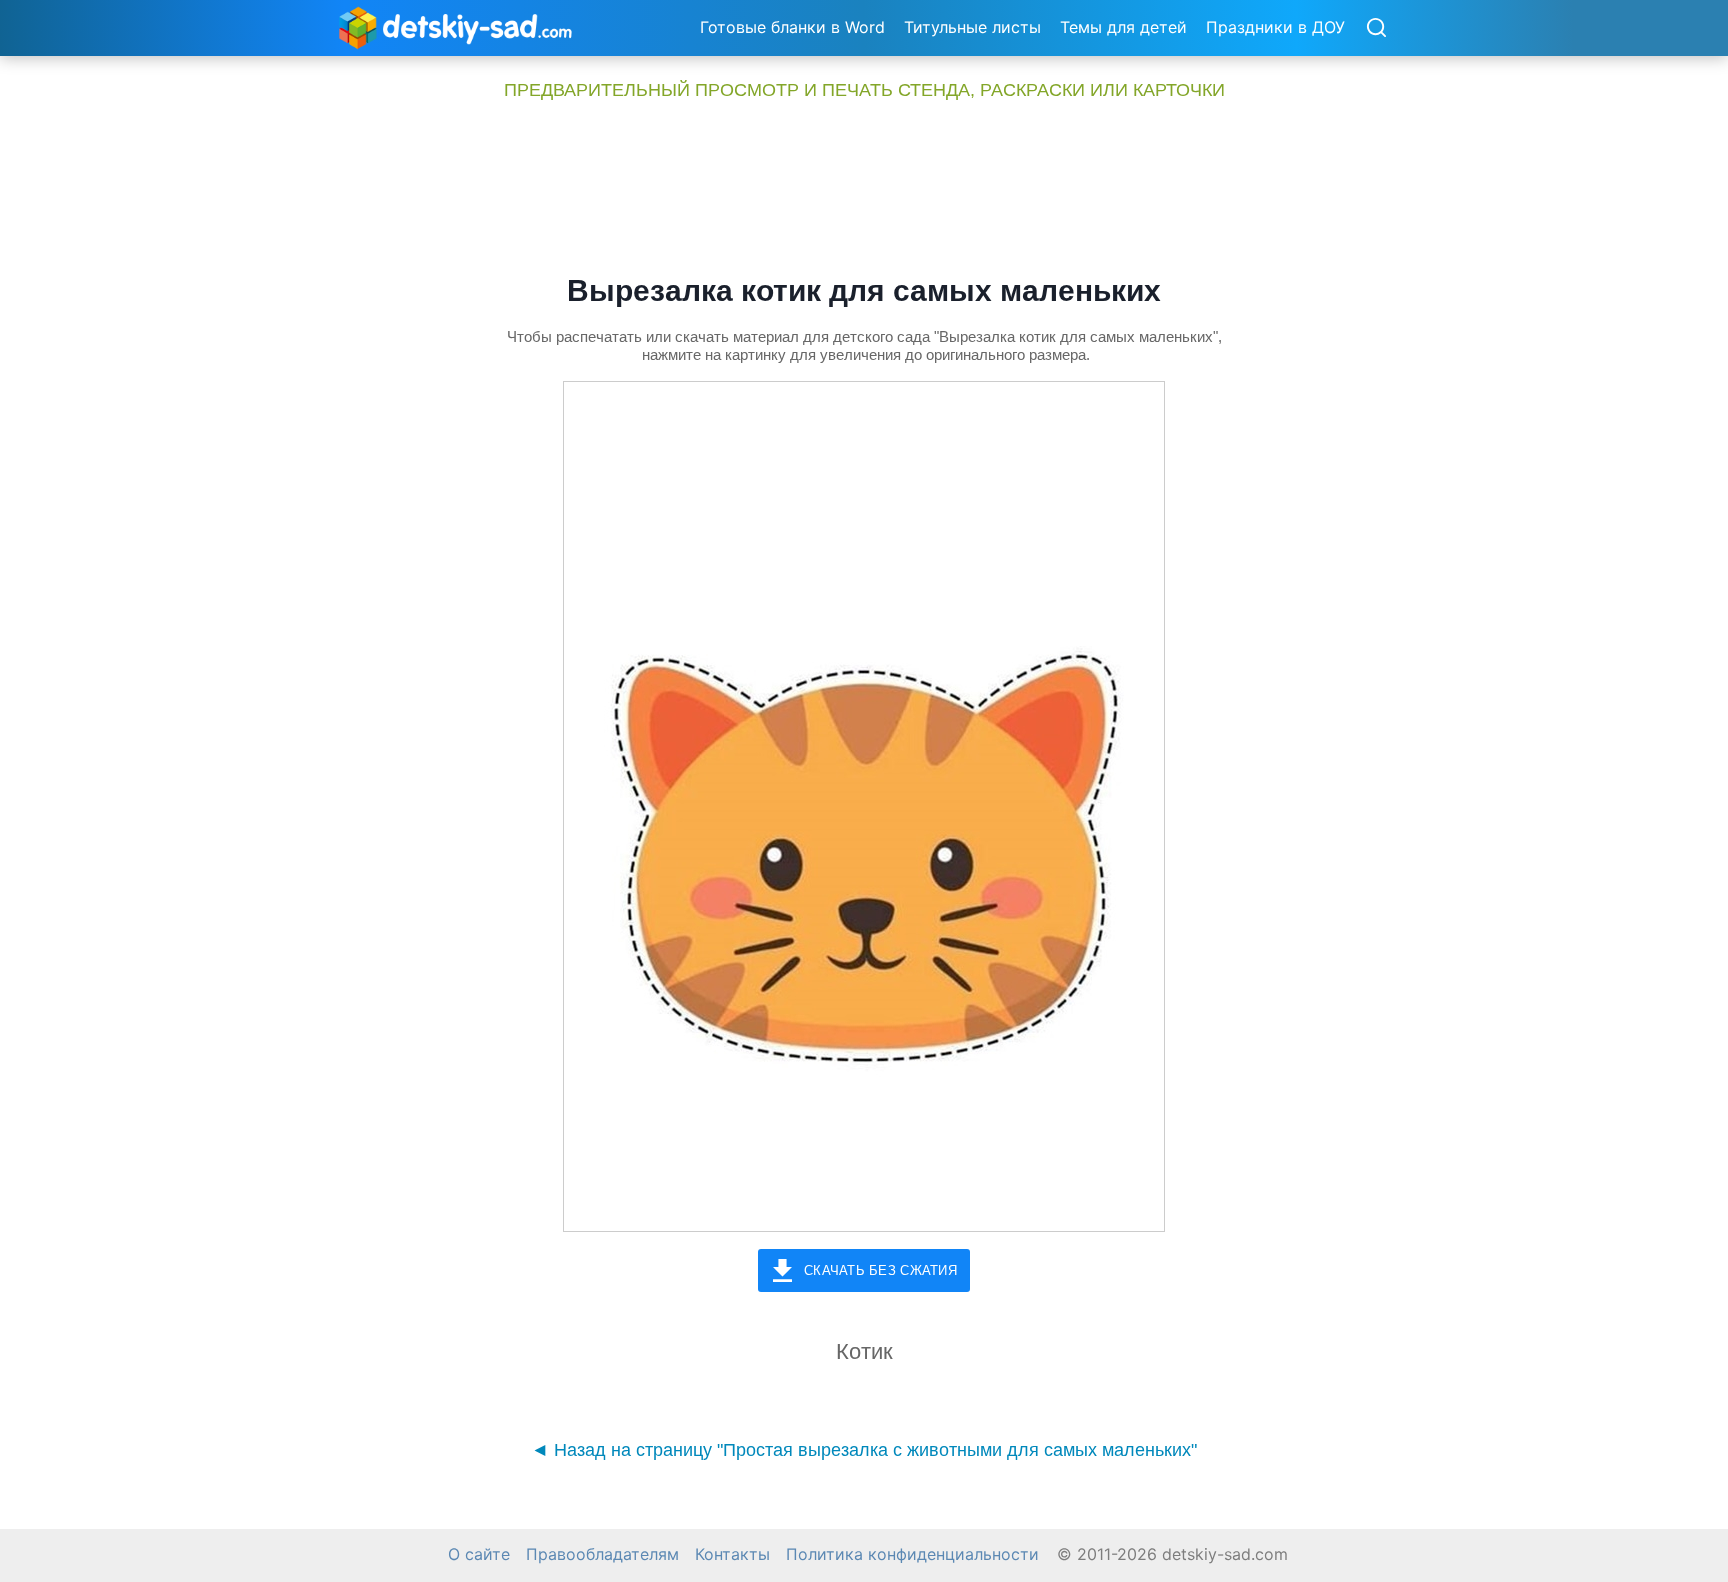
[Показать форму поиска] (1376, 29)
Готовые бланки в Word (792, 27)
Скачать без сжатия (880, 1270)
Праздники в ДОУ (1275, 27)
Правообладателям (602, 1554)
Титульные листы (972, 27)
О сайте (479, 1554)
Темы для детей (1123, 27)
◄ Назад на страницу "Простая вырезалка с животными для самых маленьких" (864, 1450)
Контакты (732, 1554)
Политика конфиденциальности (912, 1554)
